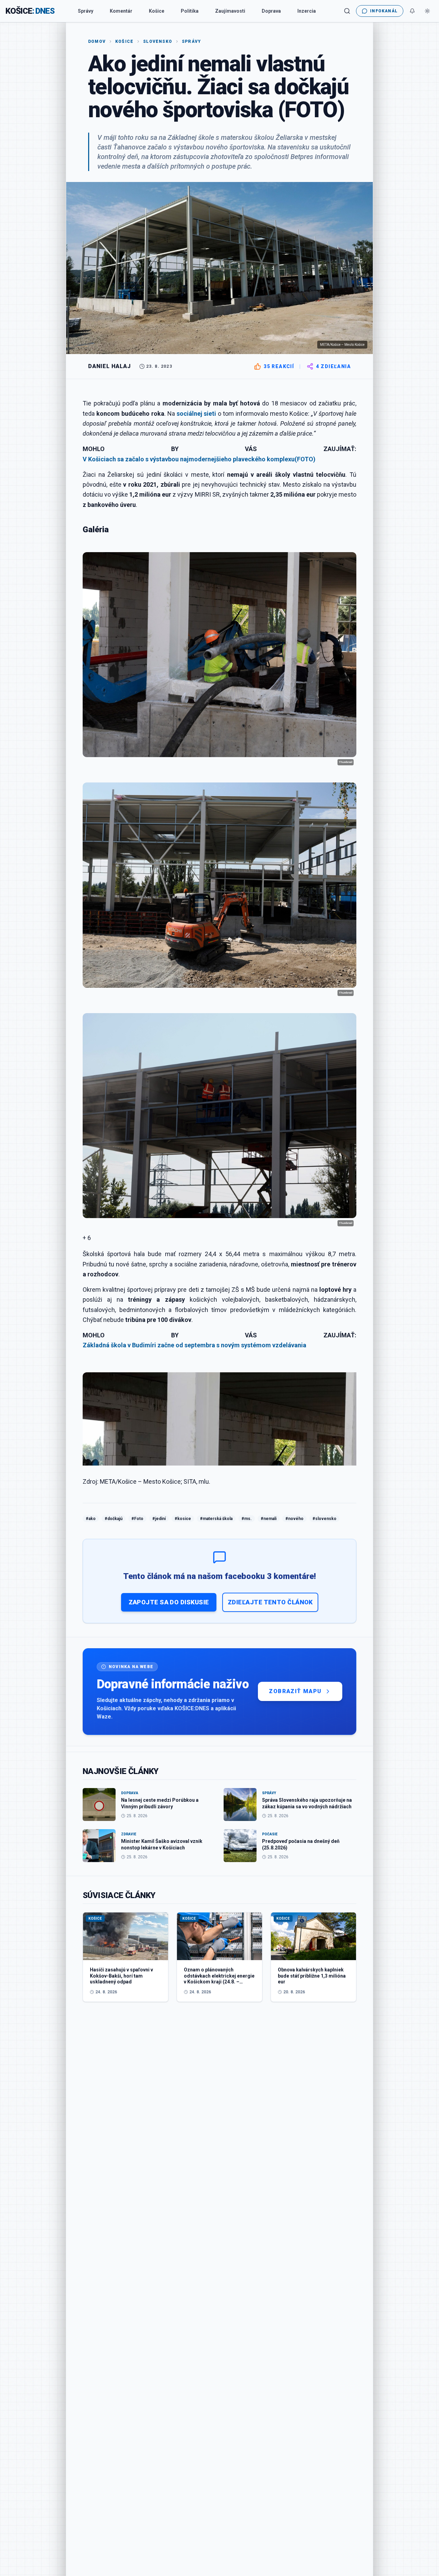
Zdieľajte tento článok (270, 1602)
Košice (157, 11)
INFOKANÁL (384, 11)
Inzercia (307, 11)
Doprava (271, 11)
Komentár (121, 11)
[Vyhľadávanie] (347, 11)
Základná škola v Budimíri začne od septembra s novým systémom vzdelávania (194, 1345)
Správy (86, 11)
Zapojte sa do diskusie (169, 1602)
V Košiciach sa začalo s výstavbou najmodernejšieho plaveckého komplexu (189, 459)
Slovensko (158, 41)
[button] (219, 1238)
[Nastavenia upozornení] (412, 11)
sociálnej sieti (196, 414)
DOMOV (97, 41)
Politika (190, 11)
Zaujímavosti (230, 11)
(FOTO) (305, 459)
